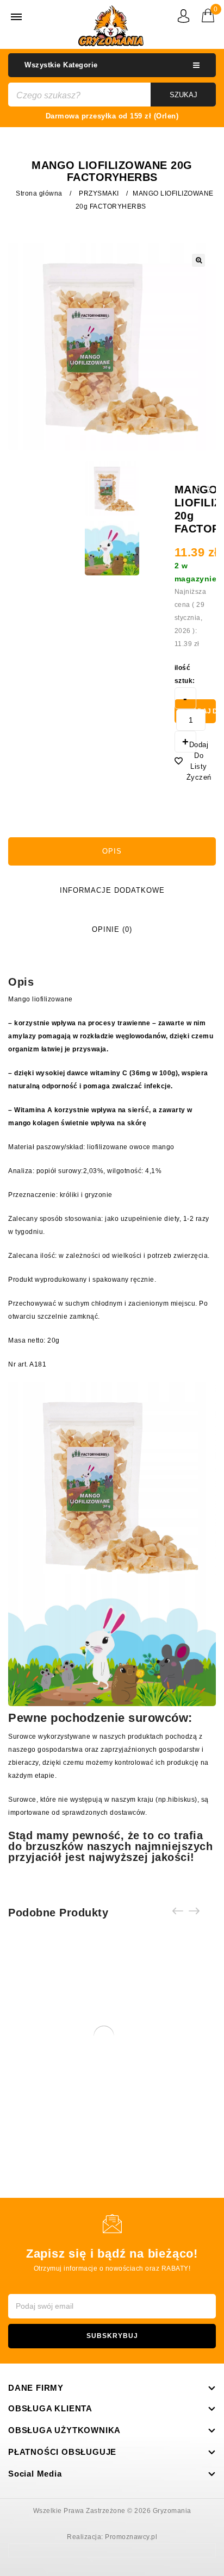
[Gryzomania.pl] (111, 26)
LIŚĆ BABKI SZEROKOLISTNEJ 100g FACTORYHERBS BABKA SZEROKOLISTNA (198, 503)
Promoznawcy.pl (131, 2537)
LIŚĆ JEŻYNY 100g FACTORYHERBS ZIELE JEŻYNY (210, 496)
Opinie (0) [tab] (112, 929)
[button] (198, 260)
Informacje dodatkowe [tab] (112, 890)
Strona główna (39, 193)
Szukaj (183, 95)
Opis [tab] (112, 851)
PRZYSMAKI (99, 193)
